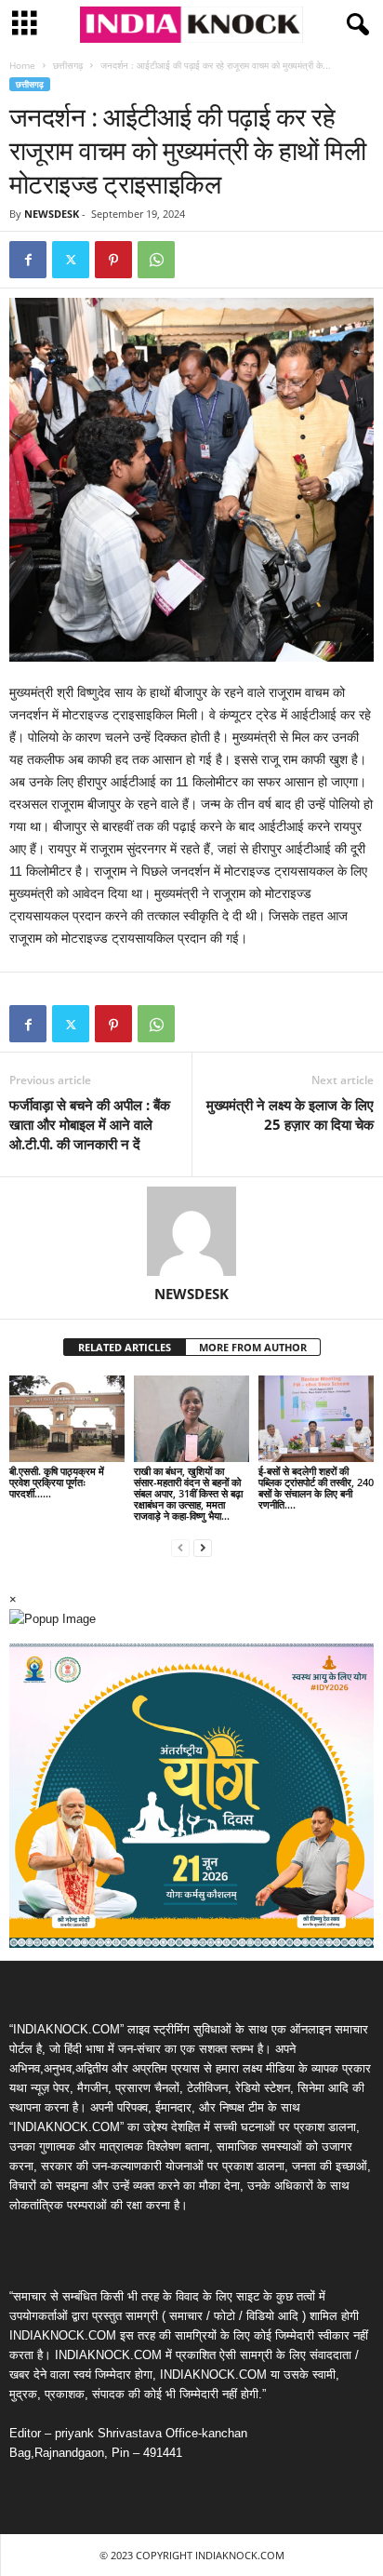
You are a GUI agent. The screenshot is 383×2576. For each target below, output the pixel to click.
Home (22, 65)
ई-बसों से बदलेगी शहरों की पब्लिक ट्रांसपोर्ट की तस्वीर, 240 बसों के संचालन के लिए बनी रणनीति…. (316, 1488)
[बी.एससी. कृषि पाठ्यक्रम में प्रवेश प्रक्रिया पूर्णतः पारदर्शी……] (67, 1419)
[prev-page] (180, 1547)
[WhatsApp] (156, 260)
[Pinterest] (113, 260)
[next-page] (203, 1547)
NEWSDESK (52, 214)
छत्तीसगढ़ (68, 65)
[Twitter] (71, 260)
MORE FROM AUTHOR (253, 1347)
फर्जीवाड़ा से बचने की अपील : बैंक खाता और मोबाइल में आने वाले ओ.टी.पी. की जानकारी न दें (90, 1124)
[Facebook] (28, 260)
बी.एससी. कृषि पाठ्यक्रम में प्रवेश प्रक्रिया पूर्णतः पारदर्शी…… (57, 1482)
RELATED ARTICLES (125, 1347)
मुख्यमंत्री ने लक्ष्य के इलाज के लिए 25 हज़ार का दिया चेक (290, 1114)
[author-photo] (191, 1231)
